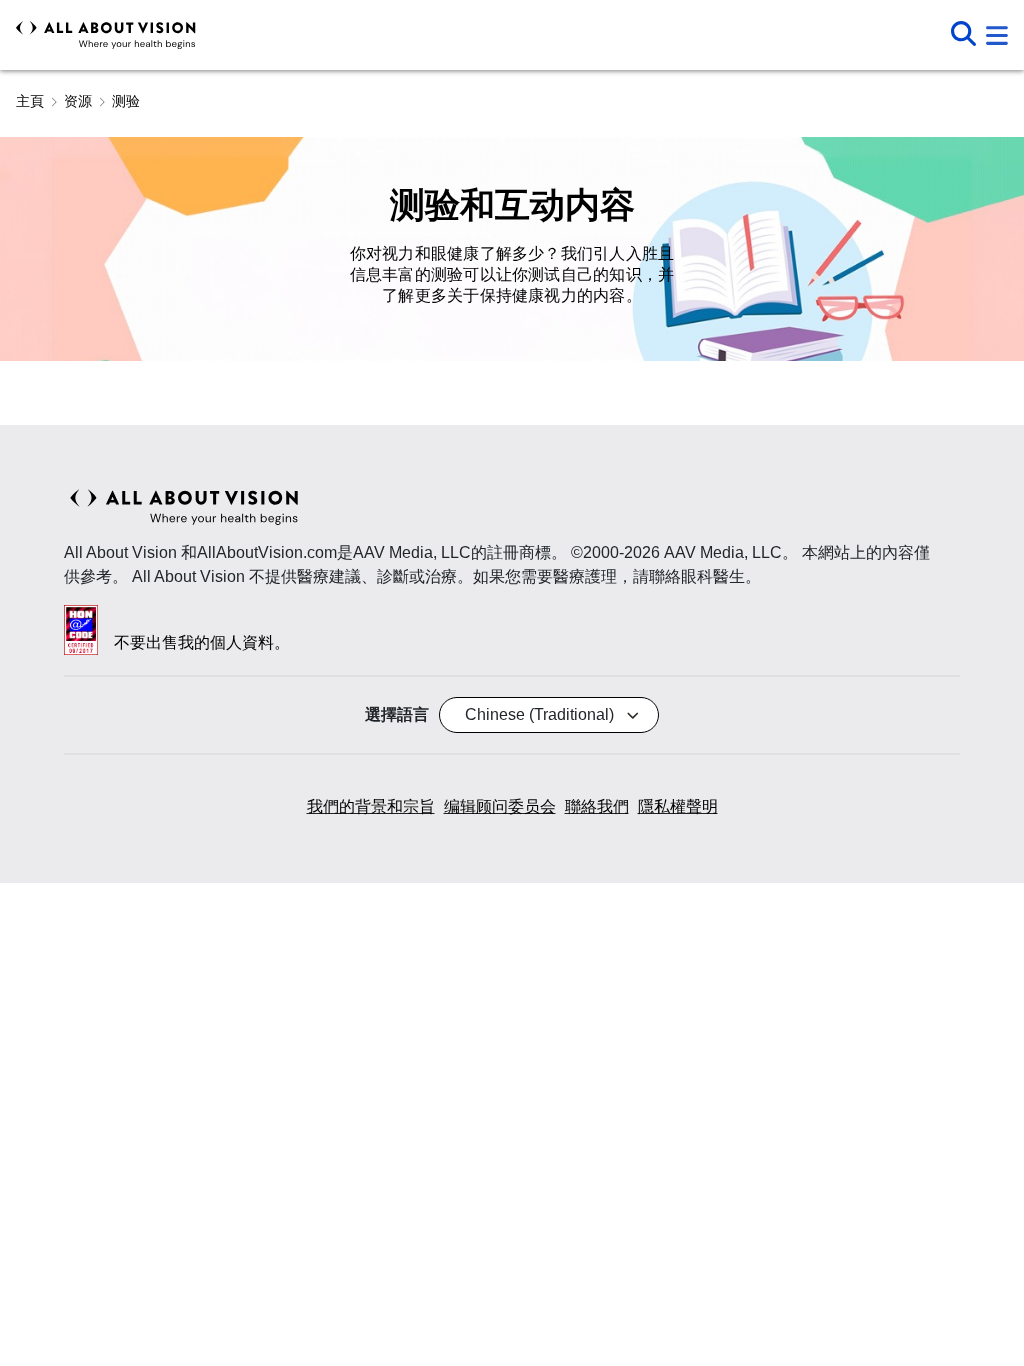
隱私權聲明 (678, 806)
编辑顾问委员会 (500, 806)
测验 (126, 101)
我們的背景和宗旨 (371, 806)
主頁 (30, 101)
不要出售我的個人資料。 (202, 642)
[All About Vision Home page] (106, 35)
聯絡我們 (597, 806)
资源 (78, 101)
